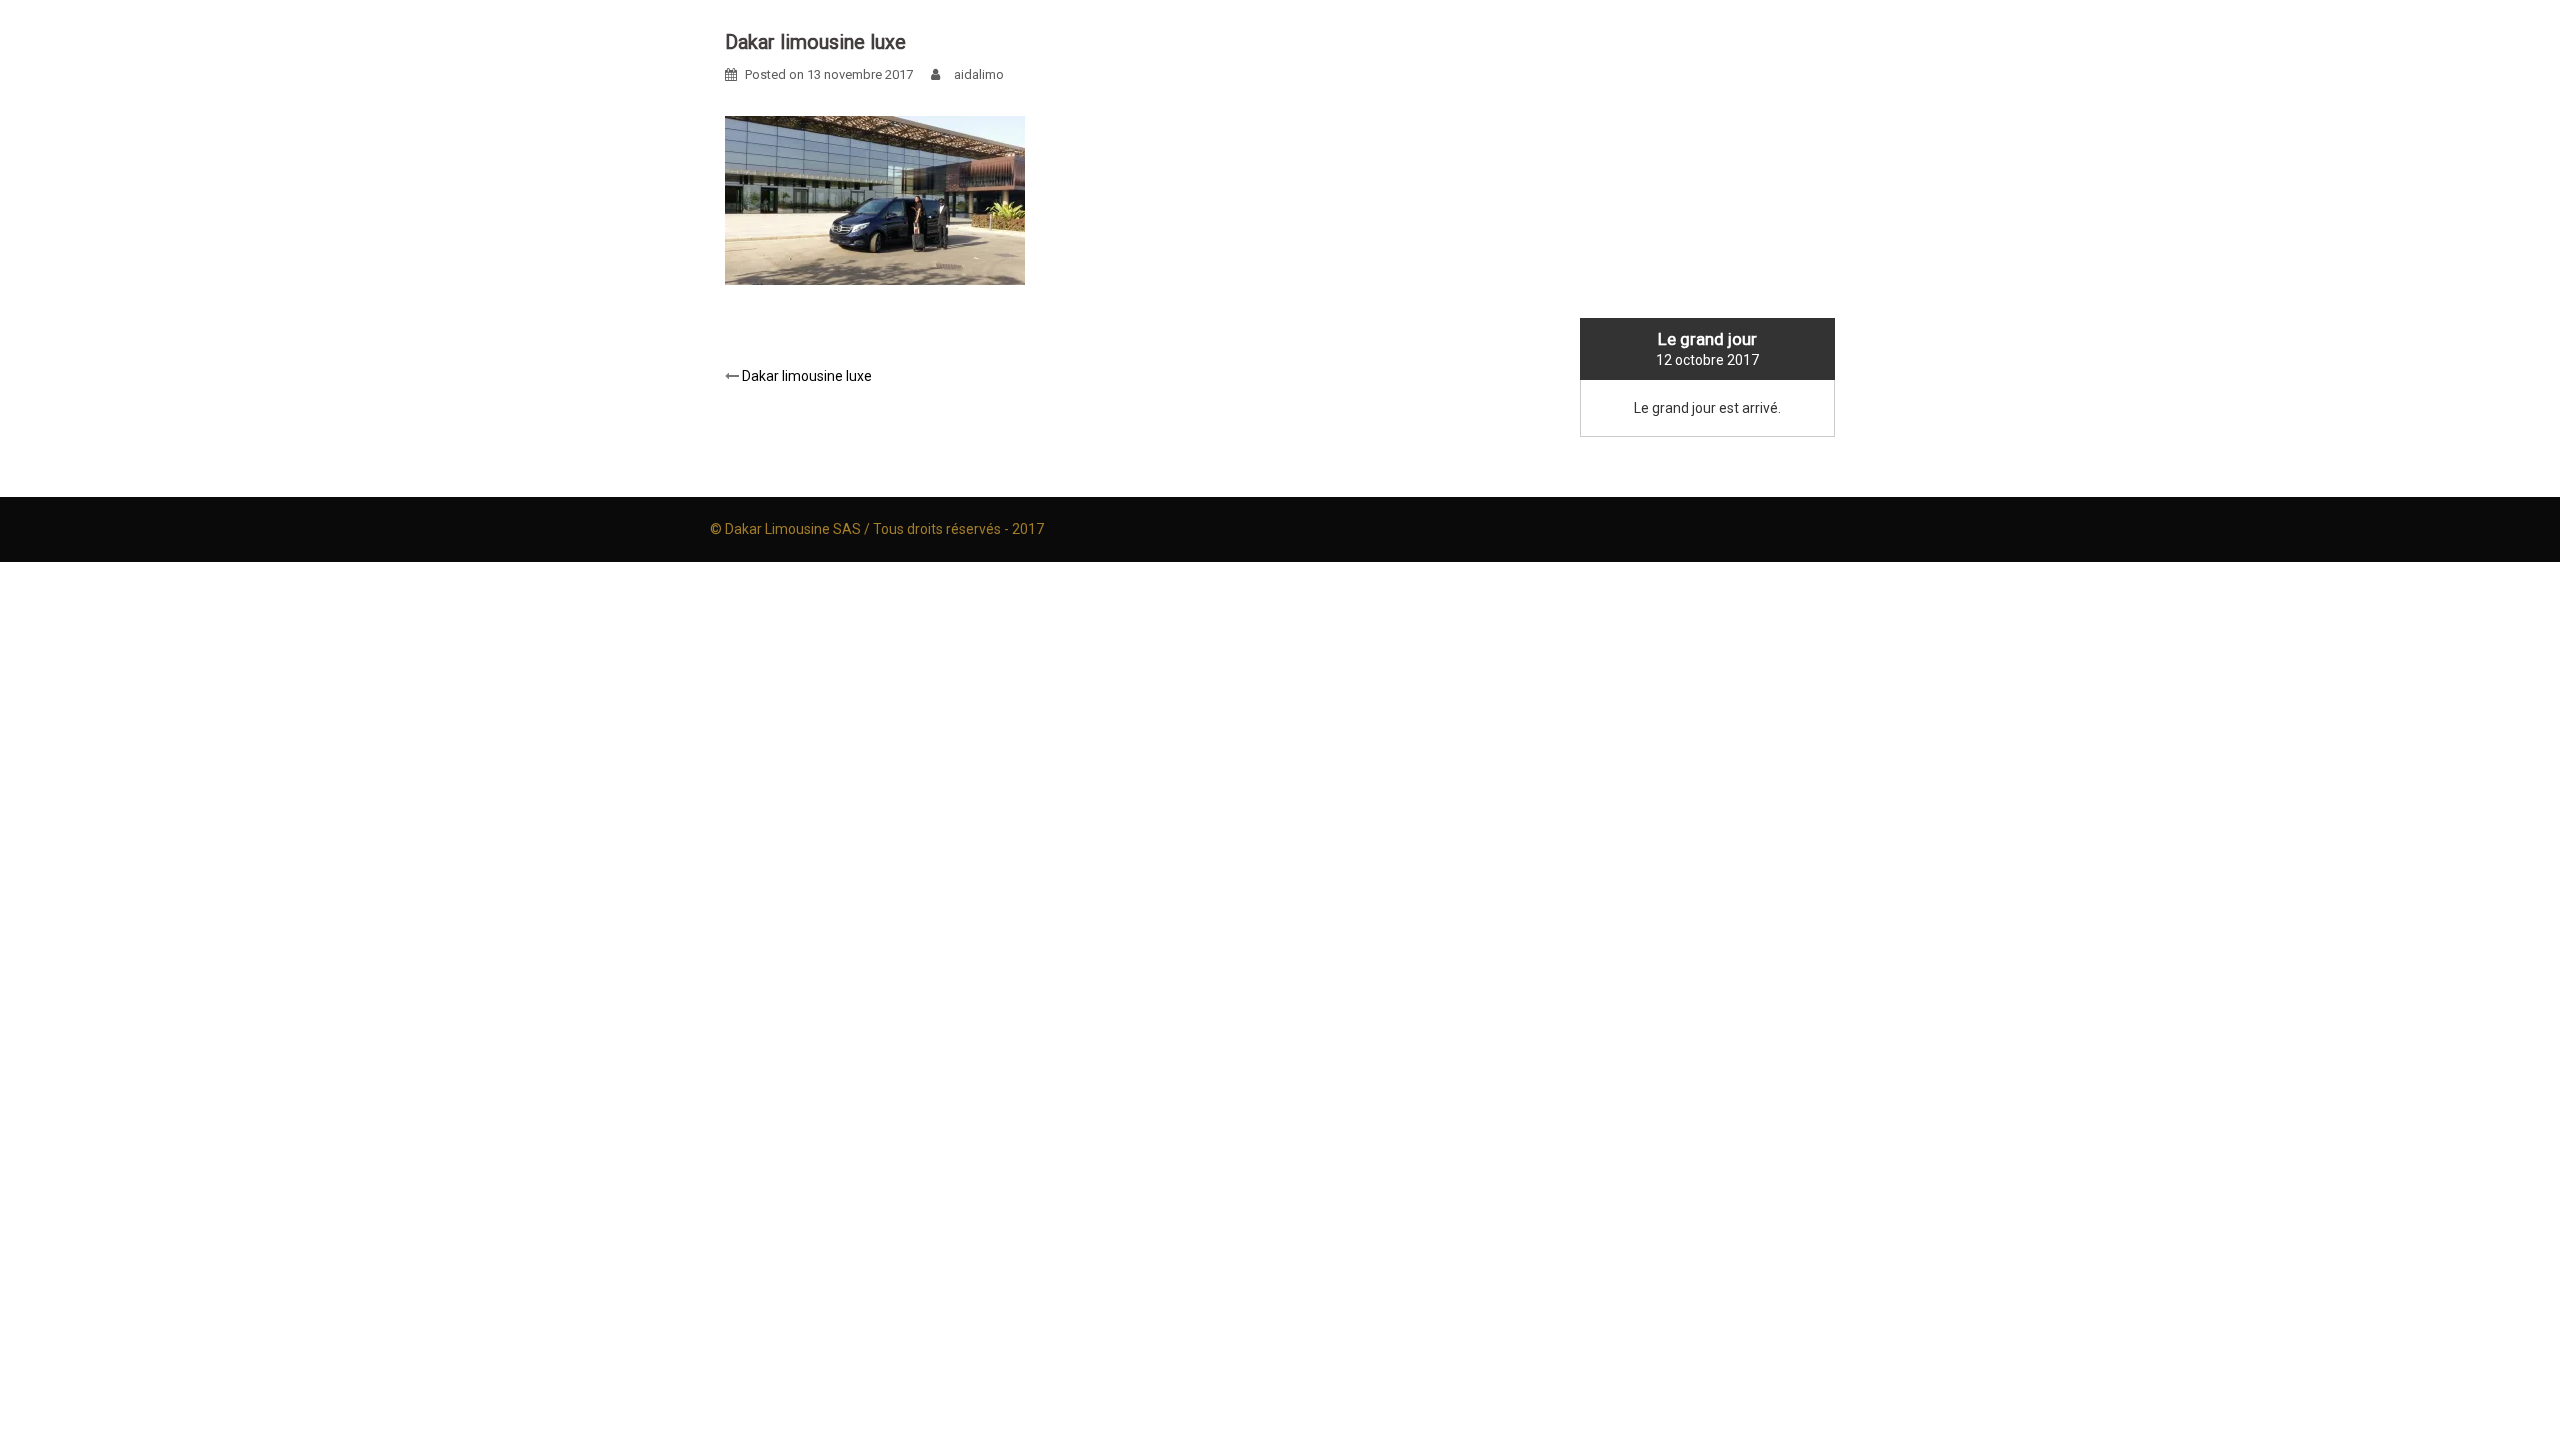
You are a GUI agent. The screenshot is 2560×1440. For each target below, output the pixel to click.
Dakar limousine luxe (807, 376)
